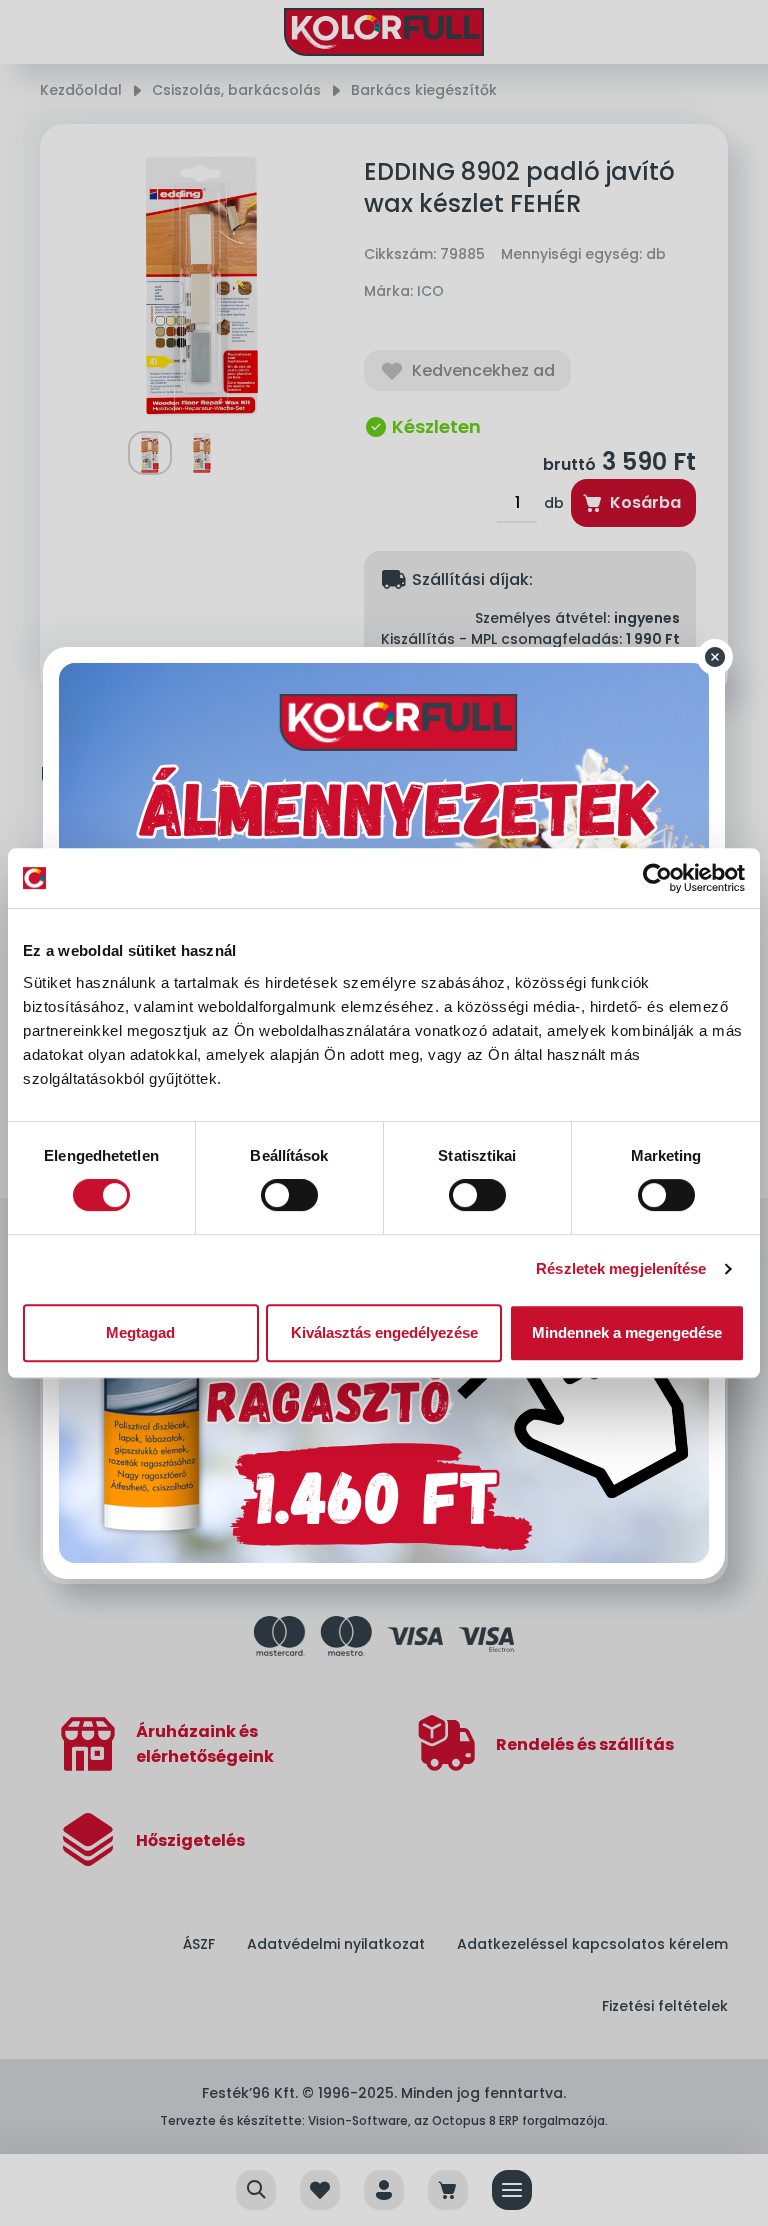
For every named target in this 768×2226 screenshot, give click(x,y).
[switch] (289, 1195)
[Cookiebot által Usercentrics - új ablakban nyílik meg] (657, 878)
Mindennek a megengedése (627, 1332)
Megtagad (140, 1332)
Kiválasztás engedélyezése (384, 1332)
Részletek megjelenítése (621, 1268)
